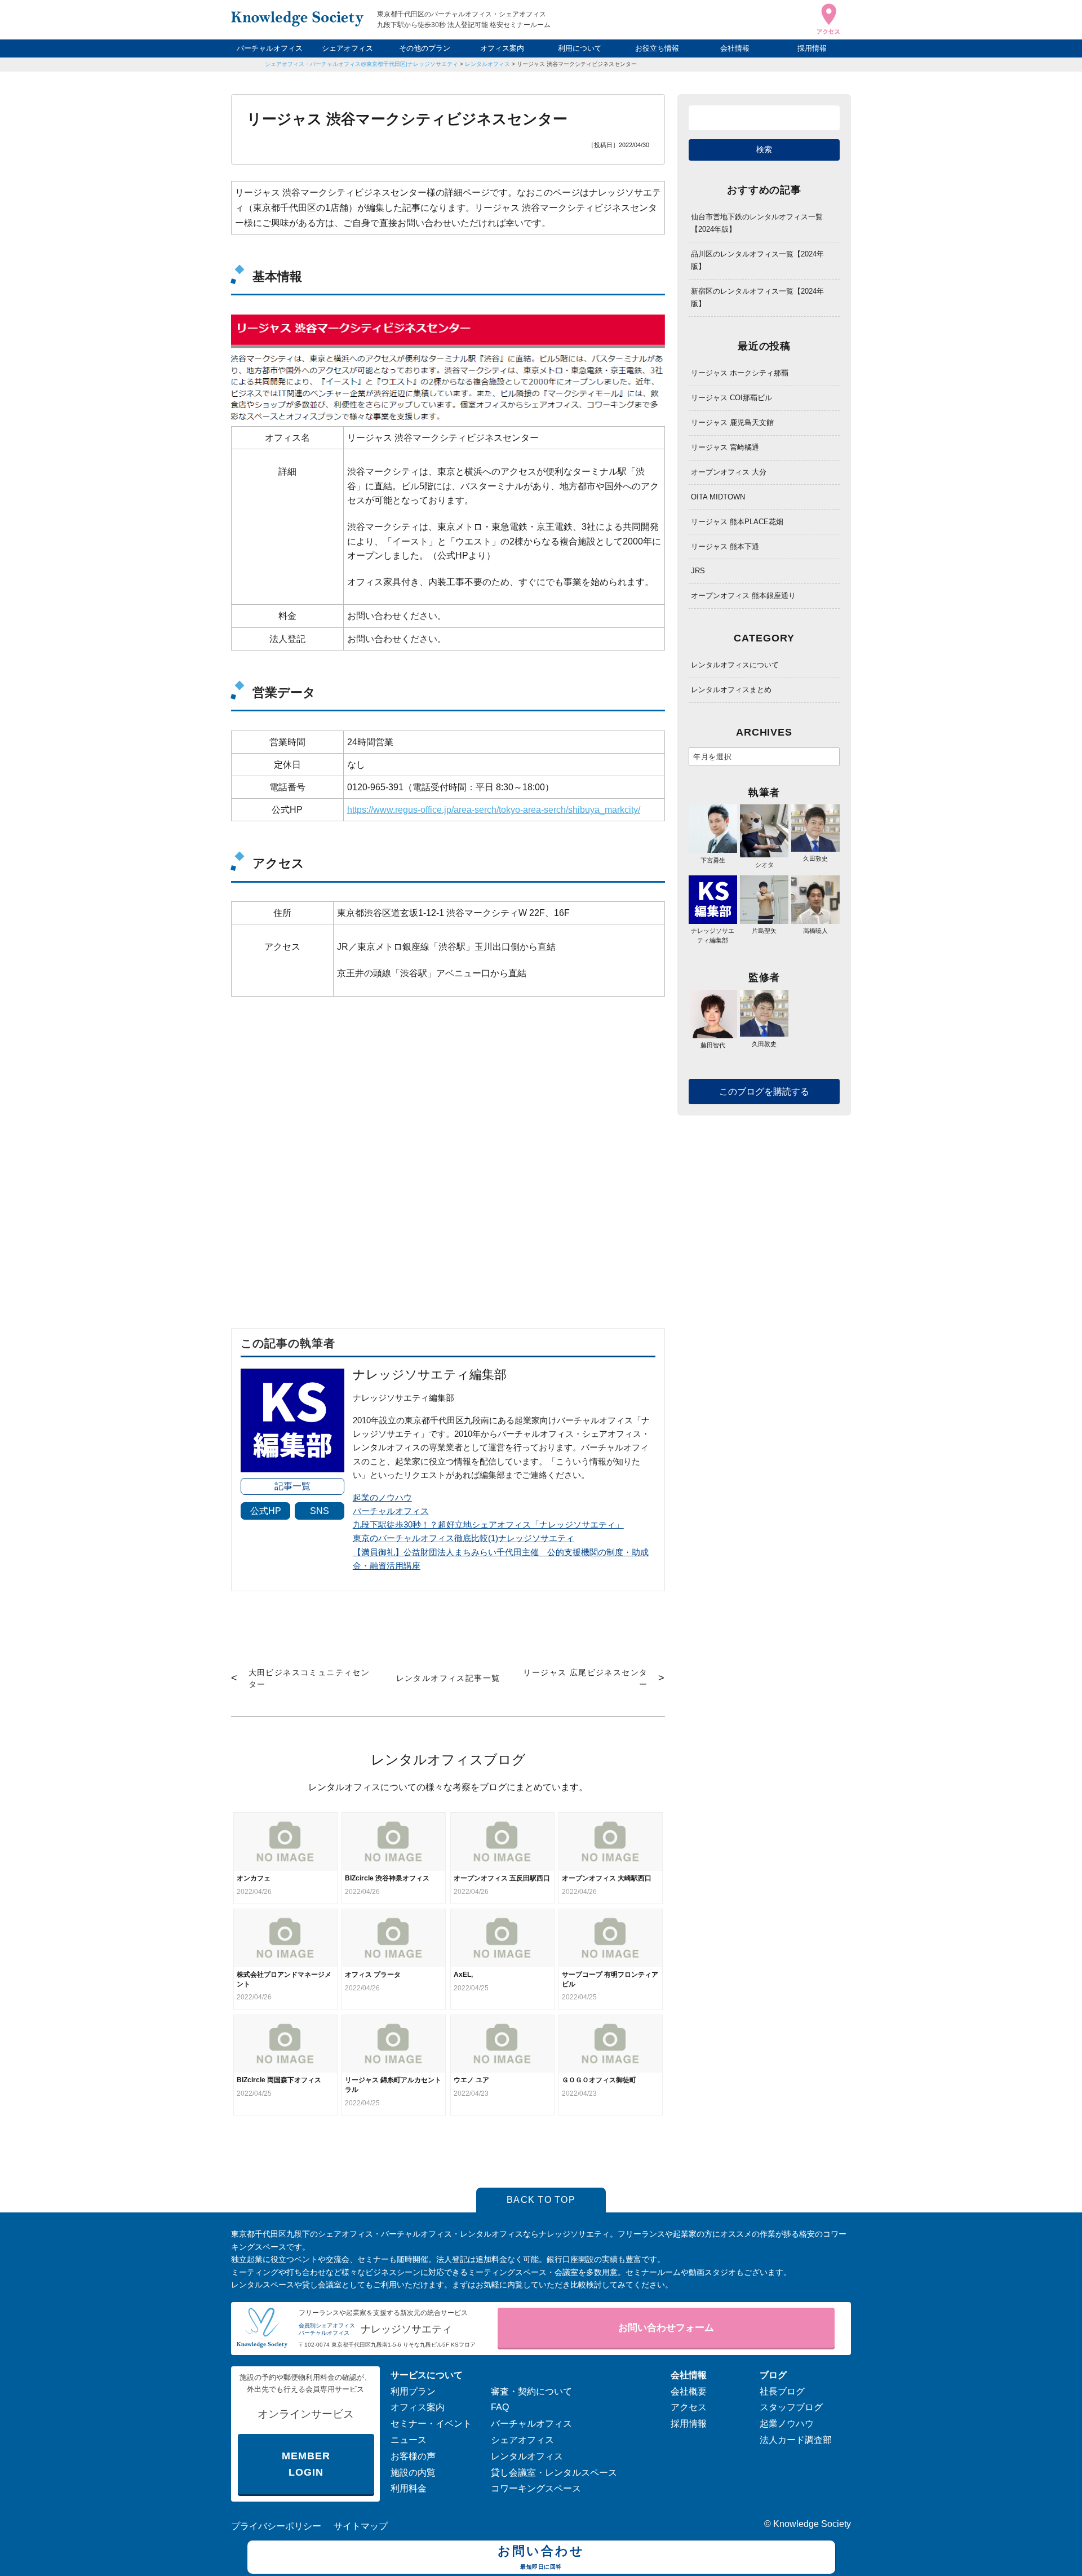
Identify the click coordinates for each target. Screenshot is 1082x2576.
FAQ (500, 2407)
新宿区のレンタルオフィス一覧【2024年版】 (757, 297)
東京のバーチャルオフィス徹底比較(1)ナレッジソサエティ (464, 1538)
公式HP (266, 1511)
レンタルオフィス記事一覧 (448, 1678)
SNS (320, 1511)
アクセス (689, 2407)
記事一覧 (292, 1486)
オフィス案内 (502, 48)
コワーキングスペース (536, 2488)
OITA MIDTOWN (718, 497)
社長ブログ (782, 2391)
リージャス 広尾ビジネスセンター (585, 1678)
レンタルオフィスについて (735, 665)
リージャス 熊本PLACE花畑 (737, 522)
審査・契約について (531, 2391)
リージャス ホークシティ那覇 (740, 373)
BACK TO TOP (541, 2200)
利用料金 (409, 2488)
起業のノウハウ (382, 1497)
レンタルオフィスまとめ (731, 690)
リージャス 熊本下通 (725, 546)
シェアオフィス (347, 48)
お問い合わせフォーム (666, 2328)
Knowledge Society (812, 2524)
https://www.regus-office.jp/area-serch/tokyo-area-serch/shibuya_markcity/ (494, 810)
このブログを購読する (764, 1092)
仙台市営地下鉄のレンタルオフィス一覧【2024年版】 (757, 223)
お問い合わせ (541, 2557)
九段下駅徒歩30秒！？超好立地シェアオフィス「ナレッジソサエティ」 (488, 1524)
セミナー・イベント (431, 2424)
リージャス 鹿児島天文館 (732, 422)
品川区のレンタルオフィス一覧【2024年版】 (757, 260)
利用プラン (413, 2391)
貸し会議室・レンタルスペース (554, 2473)
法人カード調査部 (796, 2440)
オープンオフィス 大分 (729, 472)
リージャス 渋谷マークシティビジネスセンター (577, 64)
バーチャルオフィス (270, 48)
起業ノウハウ (787, 2424)
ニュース (409, 2440)
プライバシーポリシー (276, 2526)
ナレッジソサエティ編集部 (713, 935)
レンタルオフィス (487, 64)
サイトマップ (361, 2526)
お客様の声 (413, 2456)
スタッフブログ (791, 2407)
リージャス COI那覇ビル (731, 398)
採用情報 (812, 48)
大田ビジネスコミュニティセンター (309, 1678)
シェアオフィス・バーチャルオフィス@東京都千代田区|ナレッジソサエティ (362, 64)
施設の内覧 (413, 2473)
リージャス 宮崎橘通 (725, 447)
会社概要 (689, 2391)
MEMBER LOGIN (306, 2464)
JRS (698, 571)
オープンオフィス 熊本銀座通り (743, 596)
